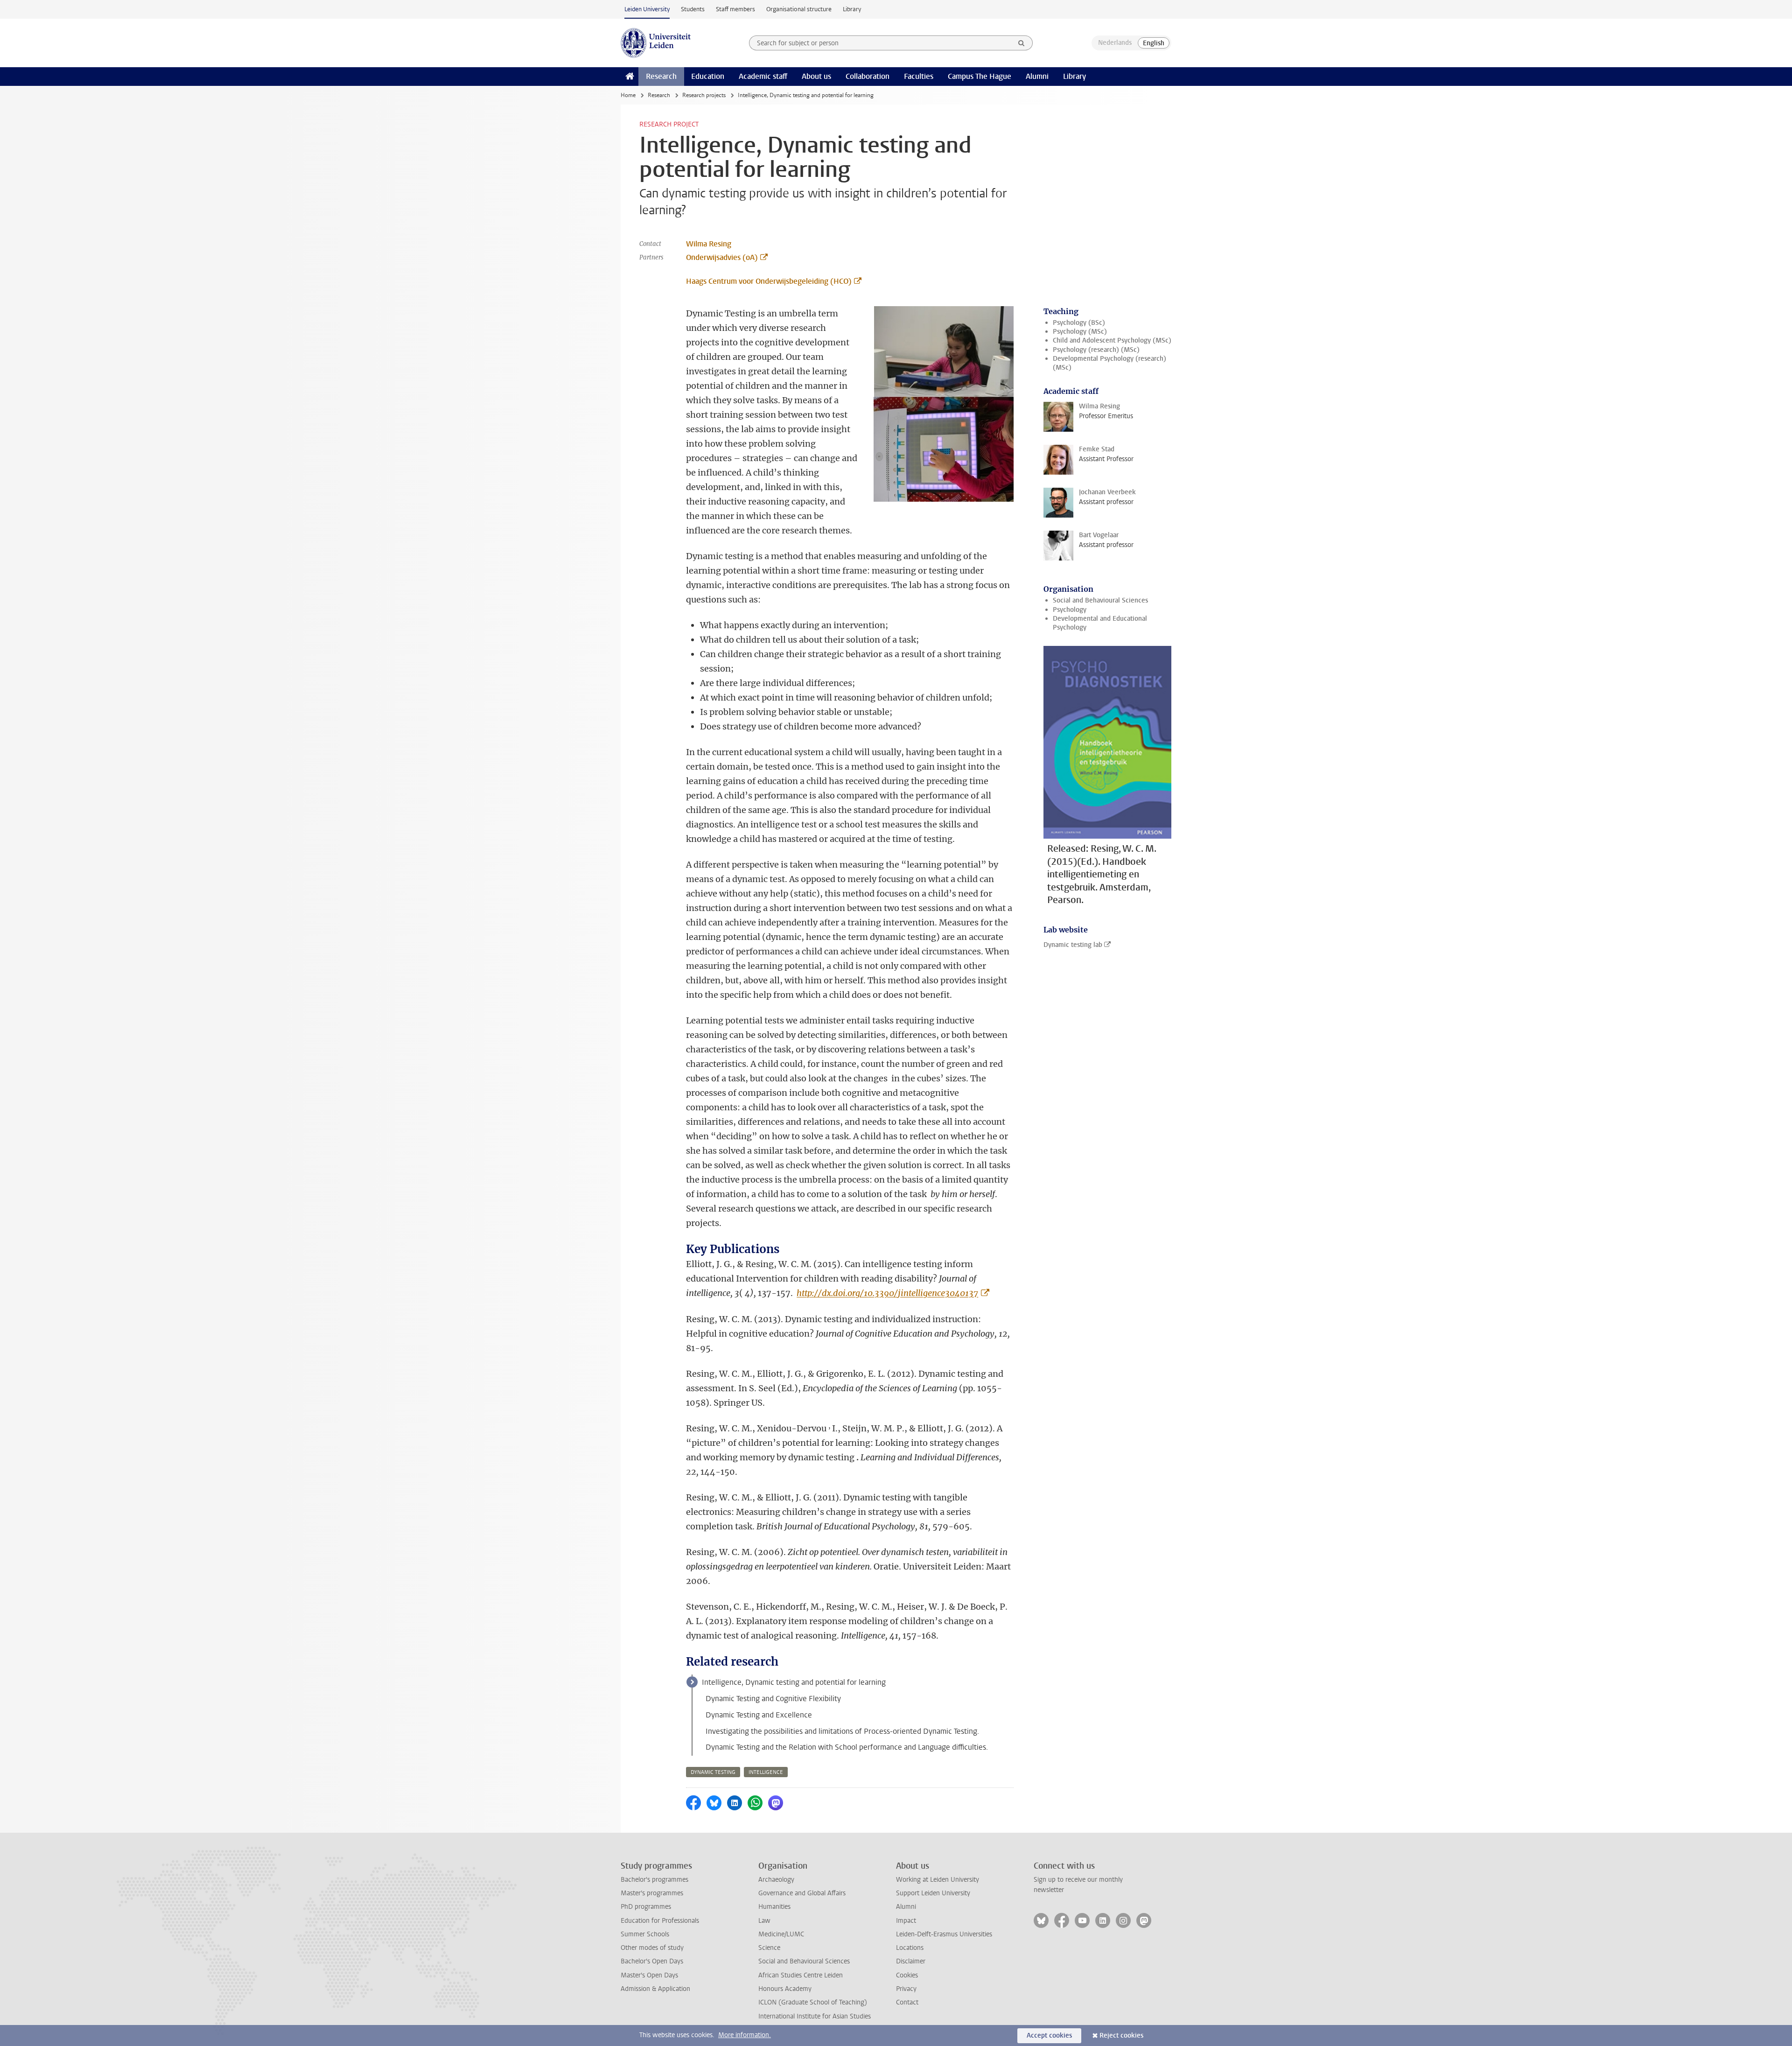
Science (769, 1948)
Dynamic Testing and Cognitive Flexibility (773, 1699)
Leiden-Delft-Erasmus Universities (944, 1934)
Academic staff (763, 76)
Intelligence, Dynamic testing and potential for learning (794, 1682)
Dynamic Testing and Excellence (759, 1715)
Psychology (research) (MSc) (1096, 350)
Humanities (774, 1907)
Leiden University (647, 9)
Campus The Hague (980, 76)
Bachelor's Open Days (652, 1961)
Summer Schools (645, 1934)
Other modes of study (652, 1948)
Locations (910, 1948)
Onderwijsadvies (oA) (722, 257)
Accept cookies (1049, 2035)
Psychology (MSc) (1080, 332)
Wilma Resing (709, 244)
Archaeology (776, 1880)
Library (852, 9)
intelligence (766, 1772)
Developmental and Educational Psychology (1100, 623)
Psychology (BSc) (1079, 323)
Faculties (919, 76)
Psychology (1070, 610)
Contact (907, 2002)
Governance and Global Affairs (802, 1893)
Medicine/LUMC (781, 1934)
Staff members (735, 9)
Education (708, 76)
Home (628, 95)
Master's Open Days (649, 1975)
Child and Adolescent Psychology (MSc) (1112, 340)
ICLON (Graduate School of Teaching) (813, 2002)
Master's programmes (652, 1893)
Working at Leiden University (938, 1880)
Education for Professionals (660, 1921)
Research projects (704, 95)
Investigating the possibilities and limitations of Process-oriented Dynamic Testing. (842, 1731)
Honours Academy (785, 1989)
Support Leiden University (933, 1893)
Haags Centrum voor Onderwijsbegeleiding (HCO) (769, 281)
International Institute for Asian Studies (815, 2016)
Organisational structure (799, 9)
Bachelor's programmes (654, 1880)
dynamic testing (713, 1772)
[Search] (1022, 43)
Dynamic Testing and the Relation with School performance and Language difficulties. (847, 1747)
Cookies (907, 1975)
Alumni (1037, 76)
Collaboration (868, 76)
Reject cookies (1121, 2035)
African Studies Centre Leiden (801, 1975)
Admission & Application (655, 1989)
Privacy (906, 1989)
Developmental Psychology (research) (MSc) (1109, 363)
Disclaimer (911, 1961)
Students (693, 9)
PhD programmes (646, 1907)
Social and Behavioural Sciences (1100, 600)
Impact (906, 1921)
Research (661, 76)
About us (816, 76)
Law (764, 1921)
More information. (745, 2035)
